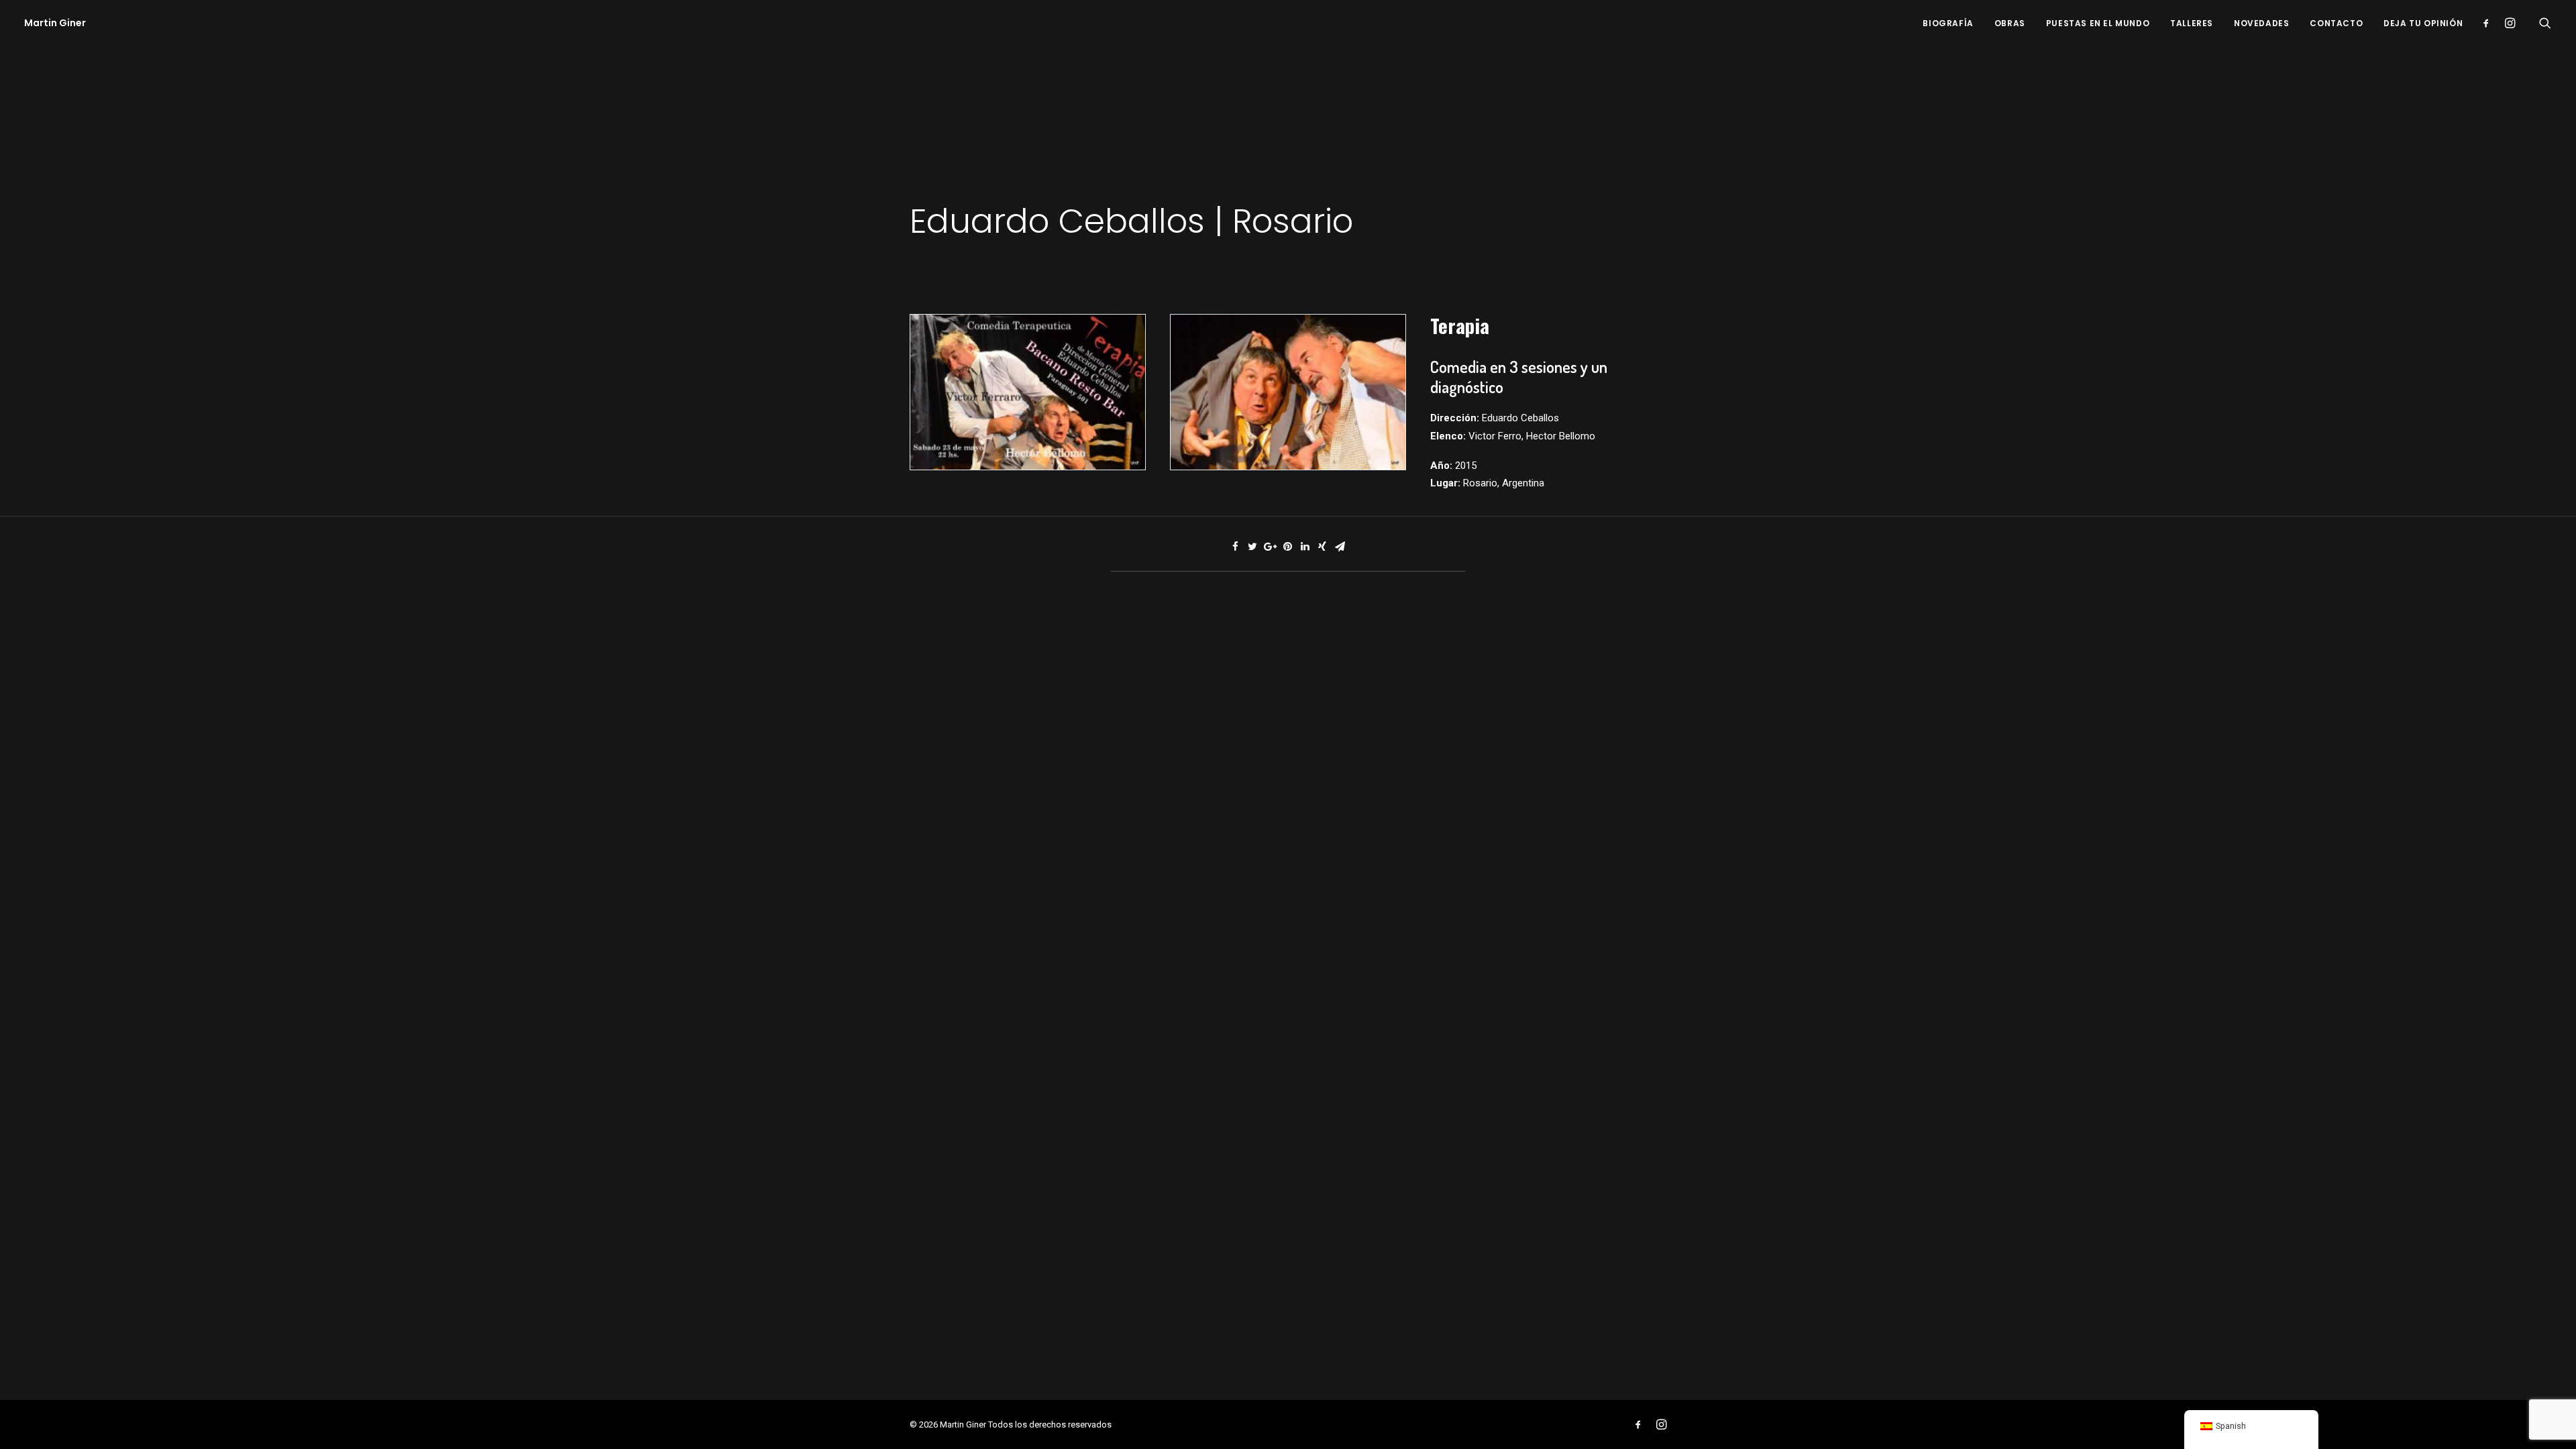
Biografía (1948, 23)
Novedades (2261, 23)
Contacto (2336, 23)
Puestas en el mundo (2098, 23)
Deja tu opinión (2423, 23)
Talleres (2192, 23)
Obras (2010, 23)
